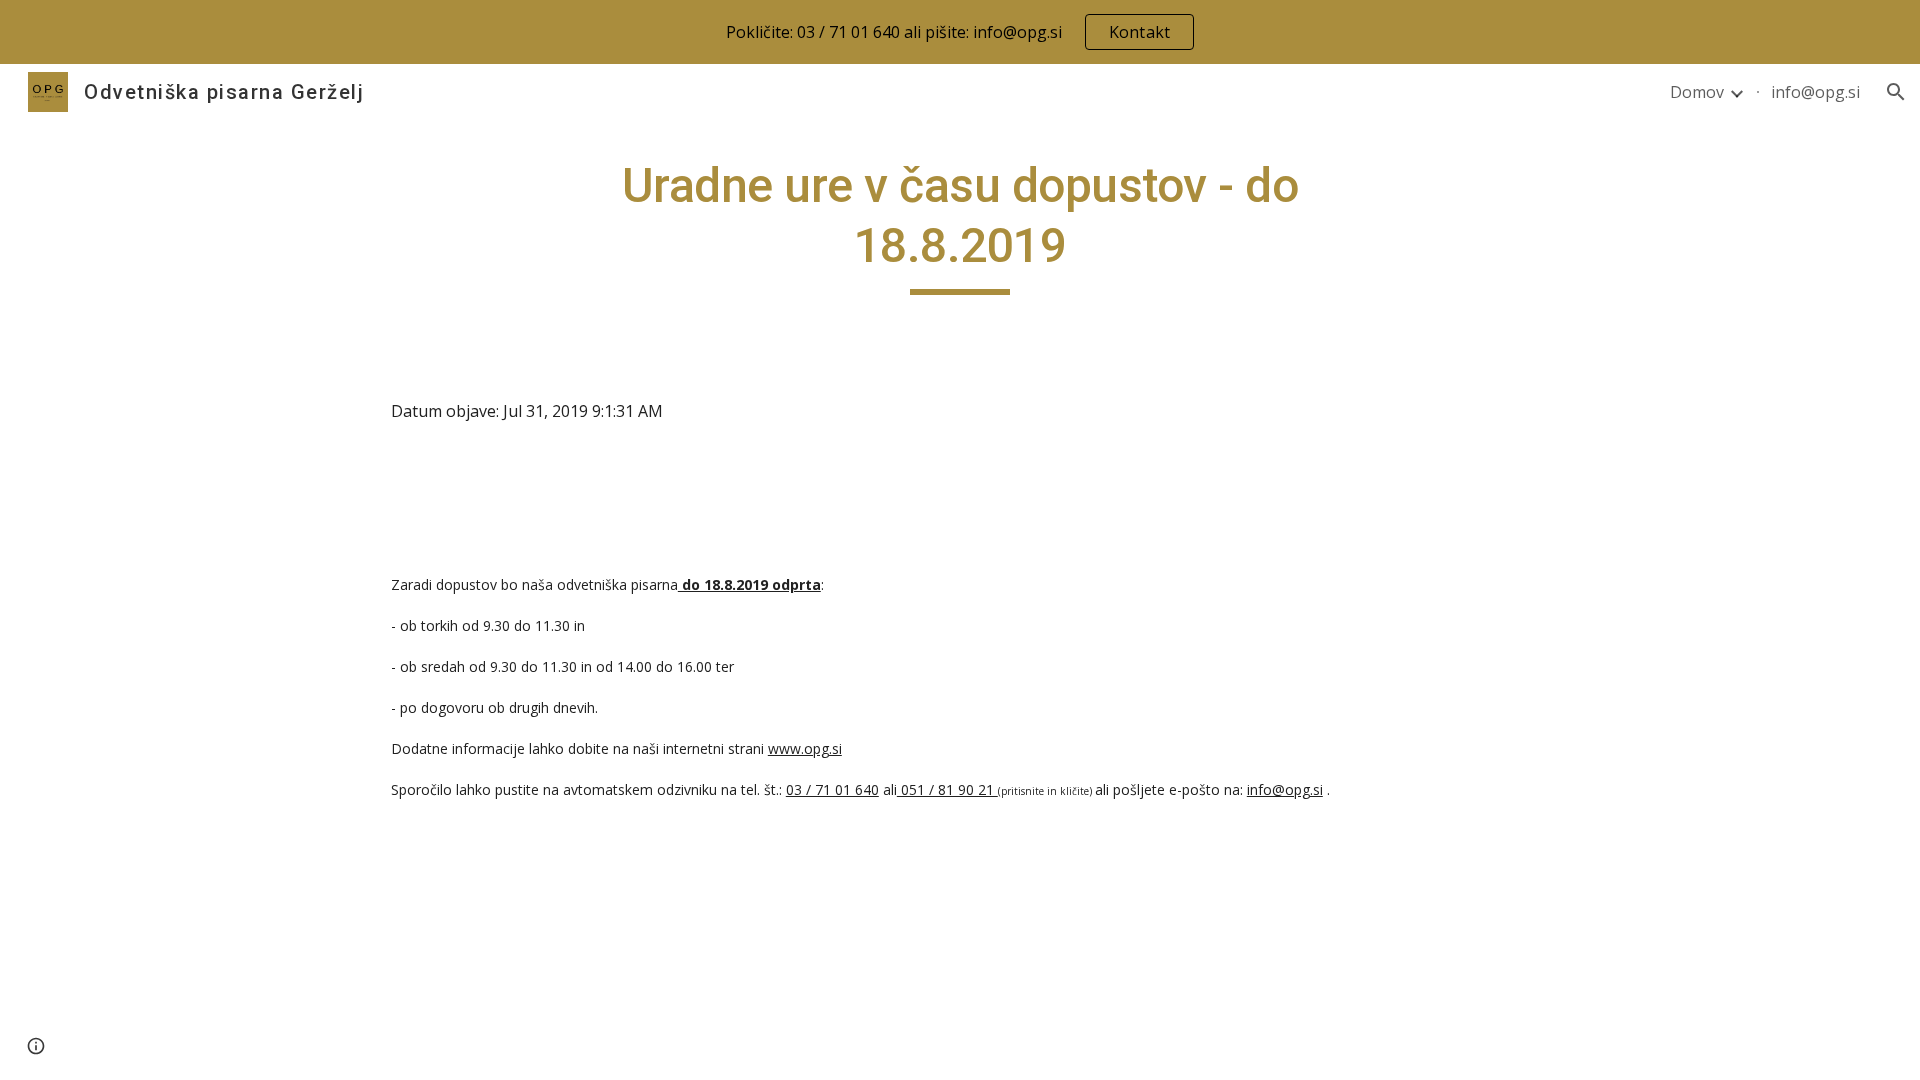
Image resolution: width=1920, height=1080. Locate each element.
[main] (960, 225)
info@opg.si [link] (1815, 92)
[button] (1896, 92)
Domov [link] (1697, 92)
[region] (960, 32)
